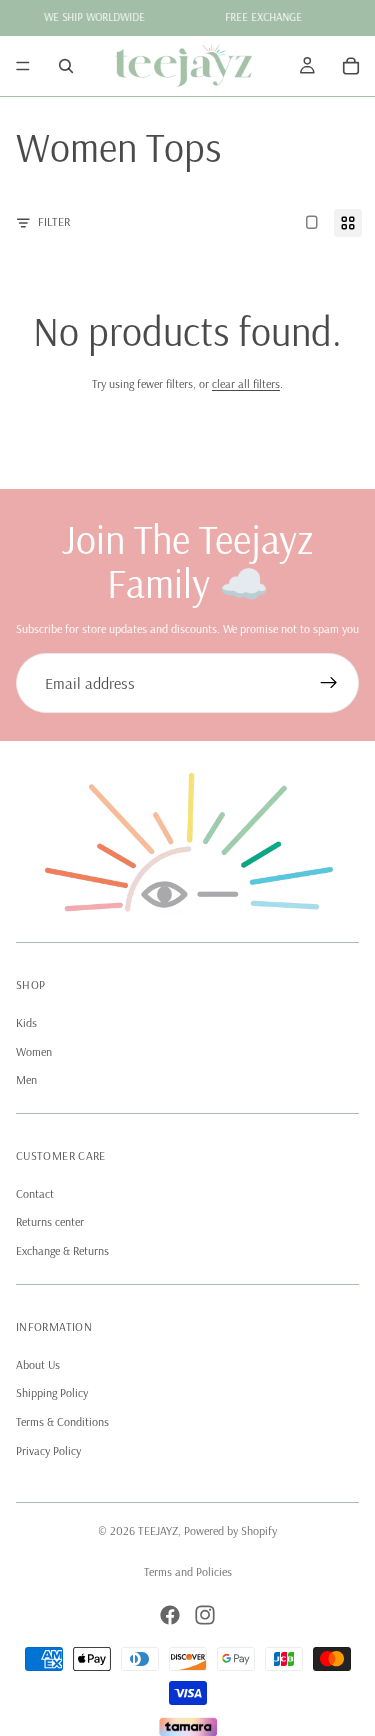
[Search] (66, 66)
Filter (54, 221)
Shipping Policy (52, 1393)
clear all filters (246, 383)
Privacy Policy (48, 1450)
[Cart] (351, 66)
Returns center (50, 1222)
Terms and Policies (188, 1571)
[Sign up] (329, 683)
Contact (35, 1193)
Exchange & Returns (62, 1251)
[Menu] (23, 66)
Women (34, 1051)
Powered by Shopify (230, 1530)
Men (26, 1080)
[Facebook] (170, 1615)
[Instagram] (205, 1615)
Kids (26, 1022)
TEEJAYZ (158, 1530)
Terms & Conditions (62, 1422)
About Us (38, 1364)
